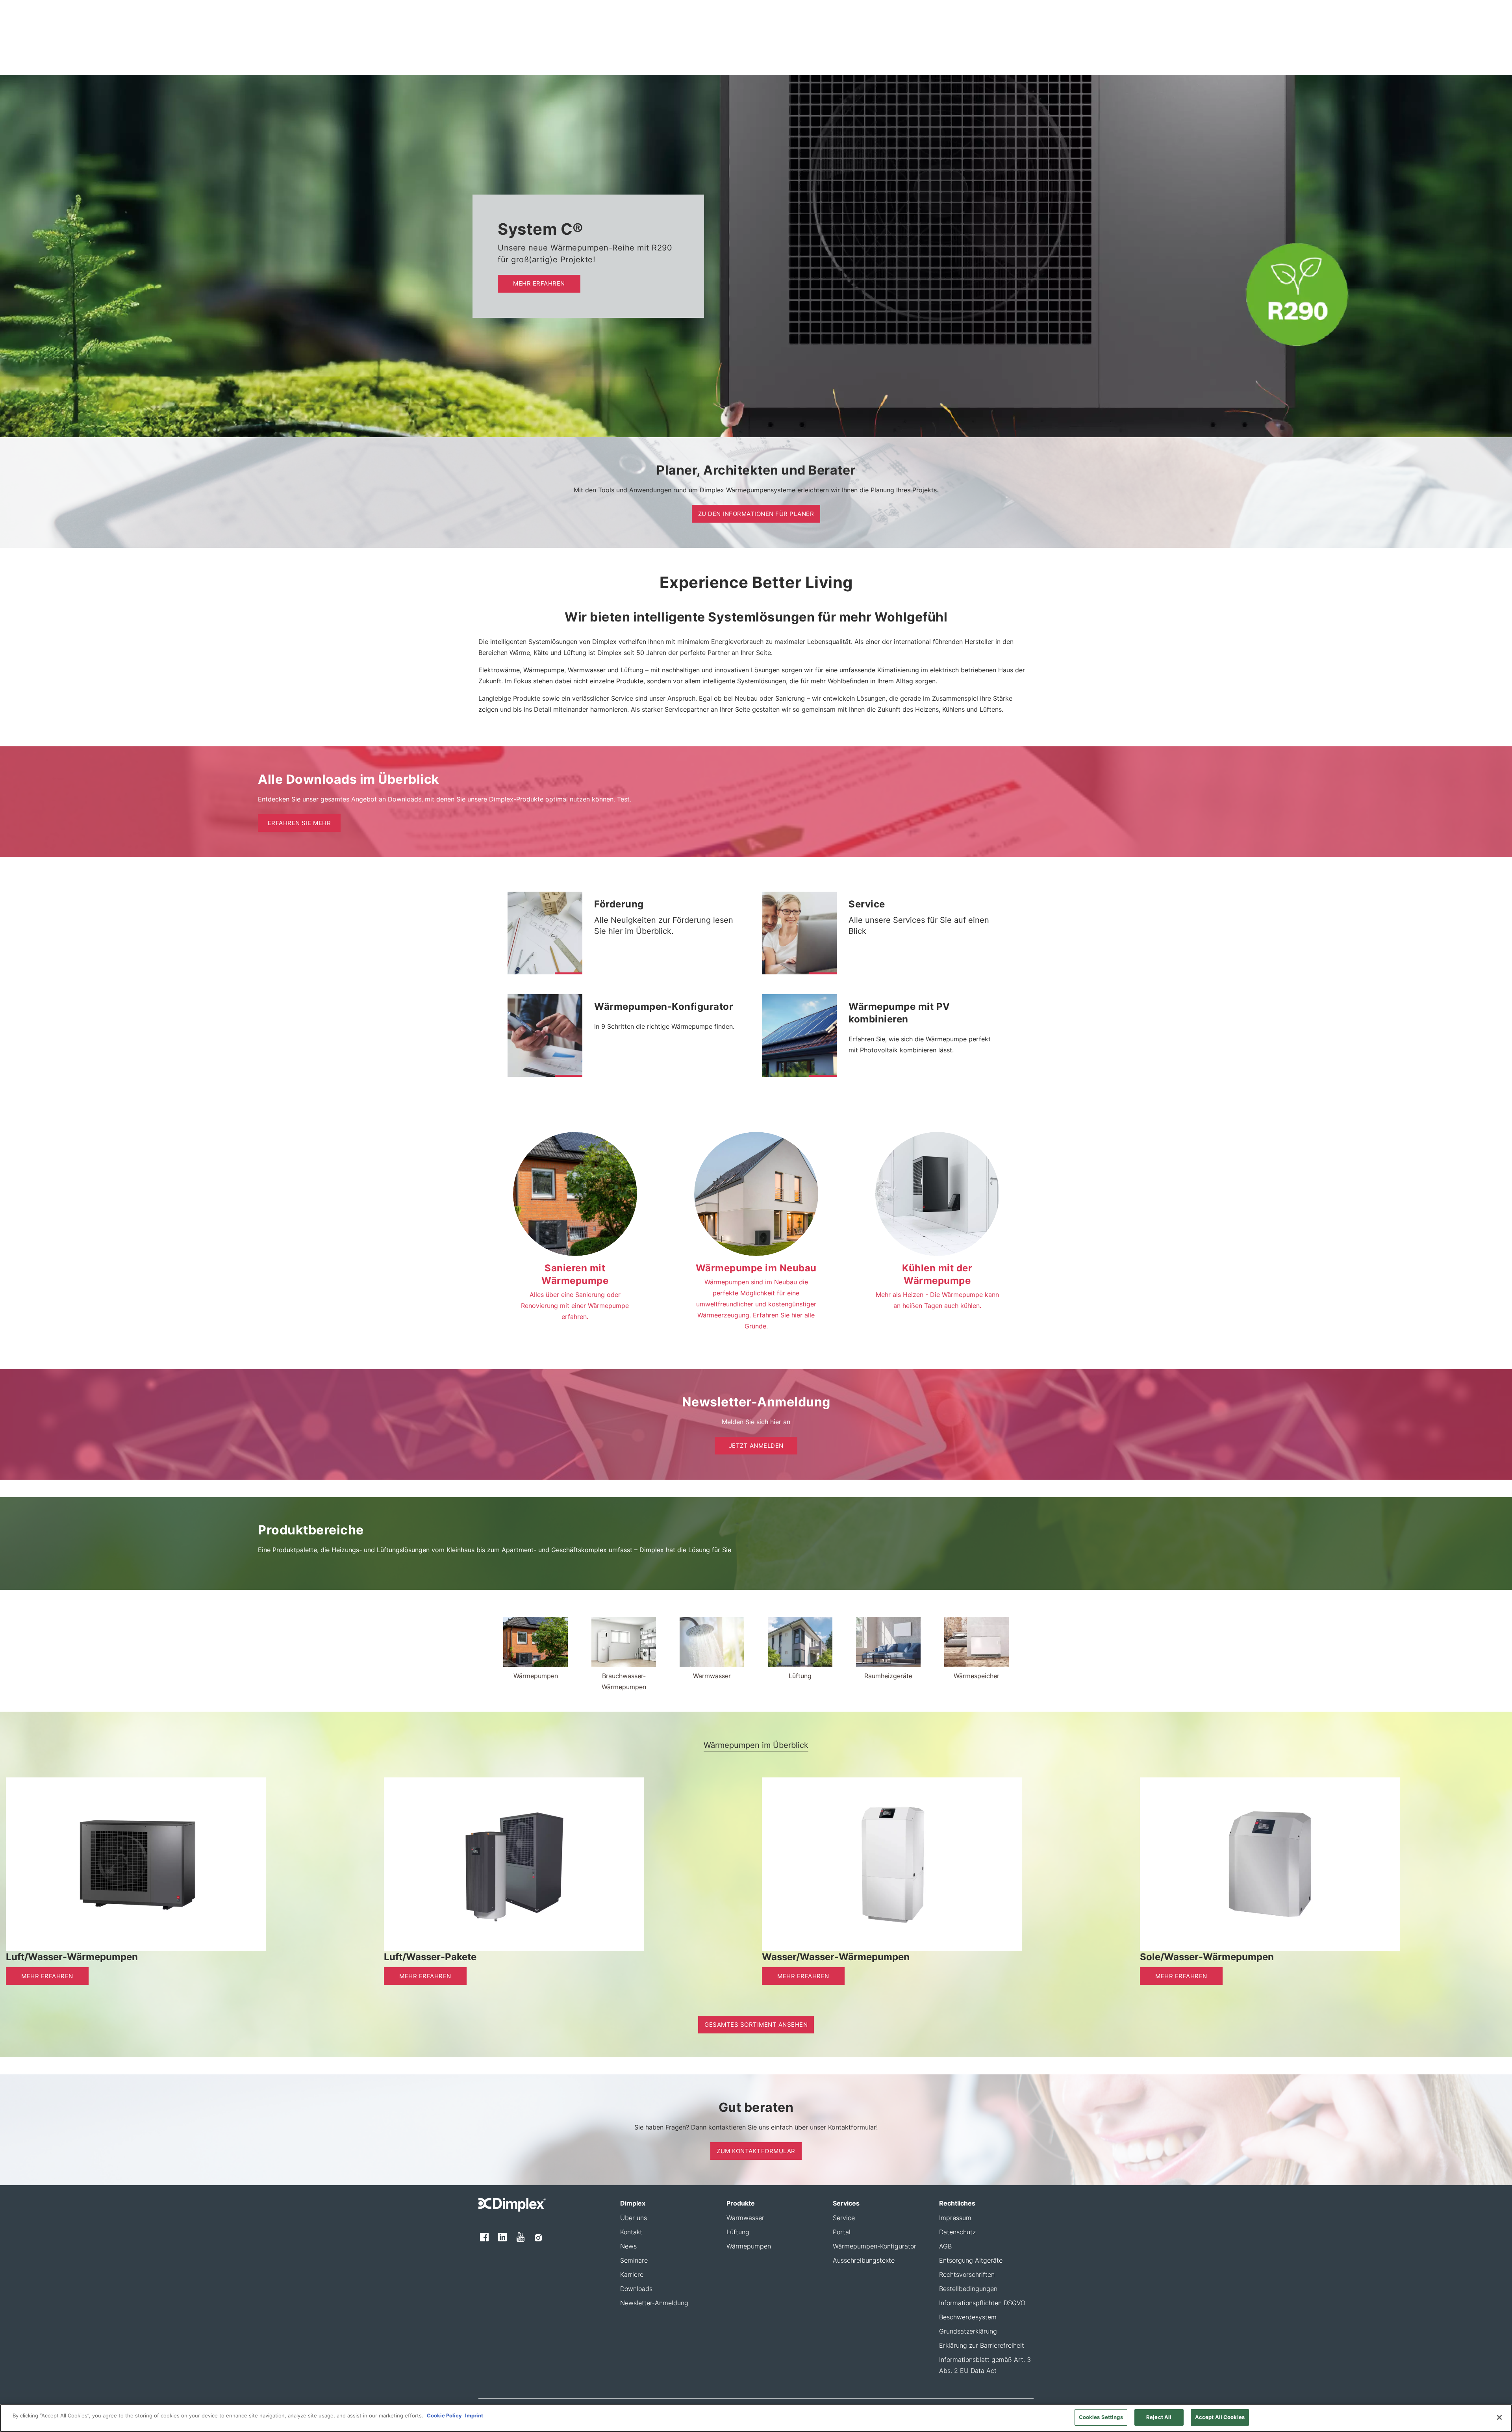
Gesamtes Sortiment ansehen (756, 2025)
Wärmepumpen (749, 2246)
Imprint (473, 2415)
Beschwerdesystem (968, 2317)
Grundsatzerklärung (968, 2331)
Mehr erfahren (539, 283)
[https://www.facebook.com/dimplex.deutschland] (484, 2237)
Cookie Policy (444, 2415)
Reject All (1159, 2417)
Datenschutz (957, 2232)
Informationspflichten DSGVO (982, 2303)
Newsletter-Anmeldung (654, 2303)
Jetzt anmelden (756, 1446)
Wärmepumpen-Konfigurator (875, 2246)
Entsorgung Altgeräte (971, 2260)
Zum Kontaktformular (756, 2151)
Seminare (634, 2260)
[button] (569, 973)
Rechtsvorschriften (967, 2274)
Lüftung (738, 2232)
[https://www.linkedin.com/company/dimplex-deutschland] (502, 2237)
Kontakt (631, 2232)
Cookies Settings (1101, 2417)
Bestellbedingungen (968, 2289)
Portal (842, 2232)
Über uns (634, 2218)
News (628, 2246)
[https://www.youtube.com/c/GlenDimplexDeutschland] (521, 2237)
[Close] (1499, 2417)
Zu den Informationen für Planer (756, 514)
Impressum (955, 2218)
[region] (756, 2418)
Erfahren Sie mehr (299, 823)
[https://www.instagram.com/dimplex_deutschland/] (538, 2237)
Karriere (632, 2274)
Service (844, 2218)
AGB (945, 2246)
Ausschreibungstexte (864, 2260)
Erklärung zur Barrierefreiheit (982, 2345)
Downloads (636, 2289)
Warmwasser (745, 2218)
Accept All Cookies (1220, 2417)
